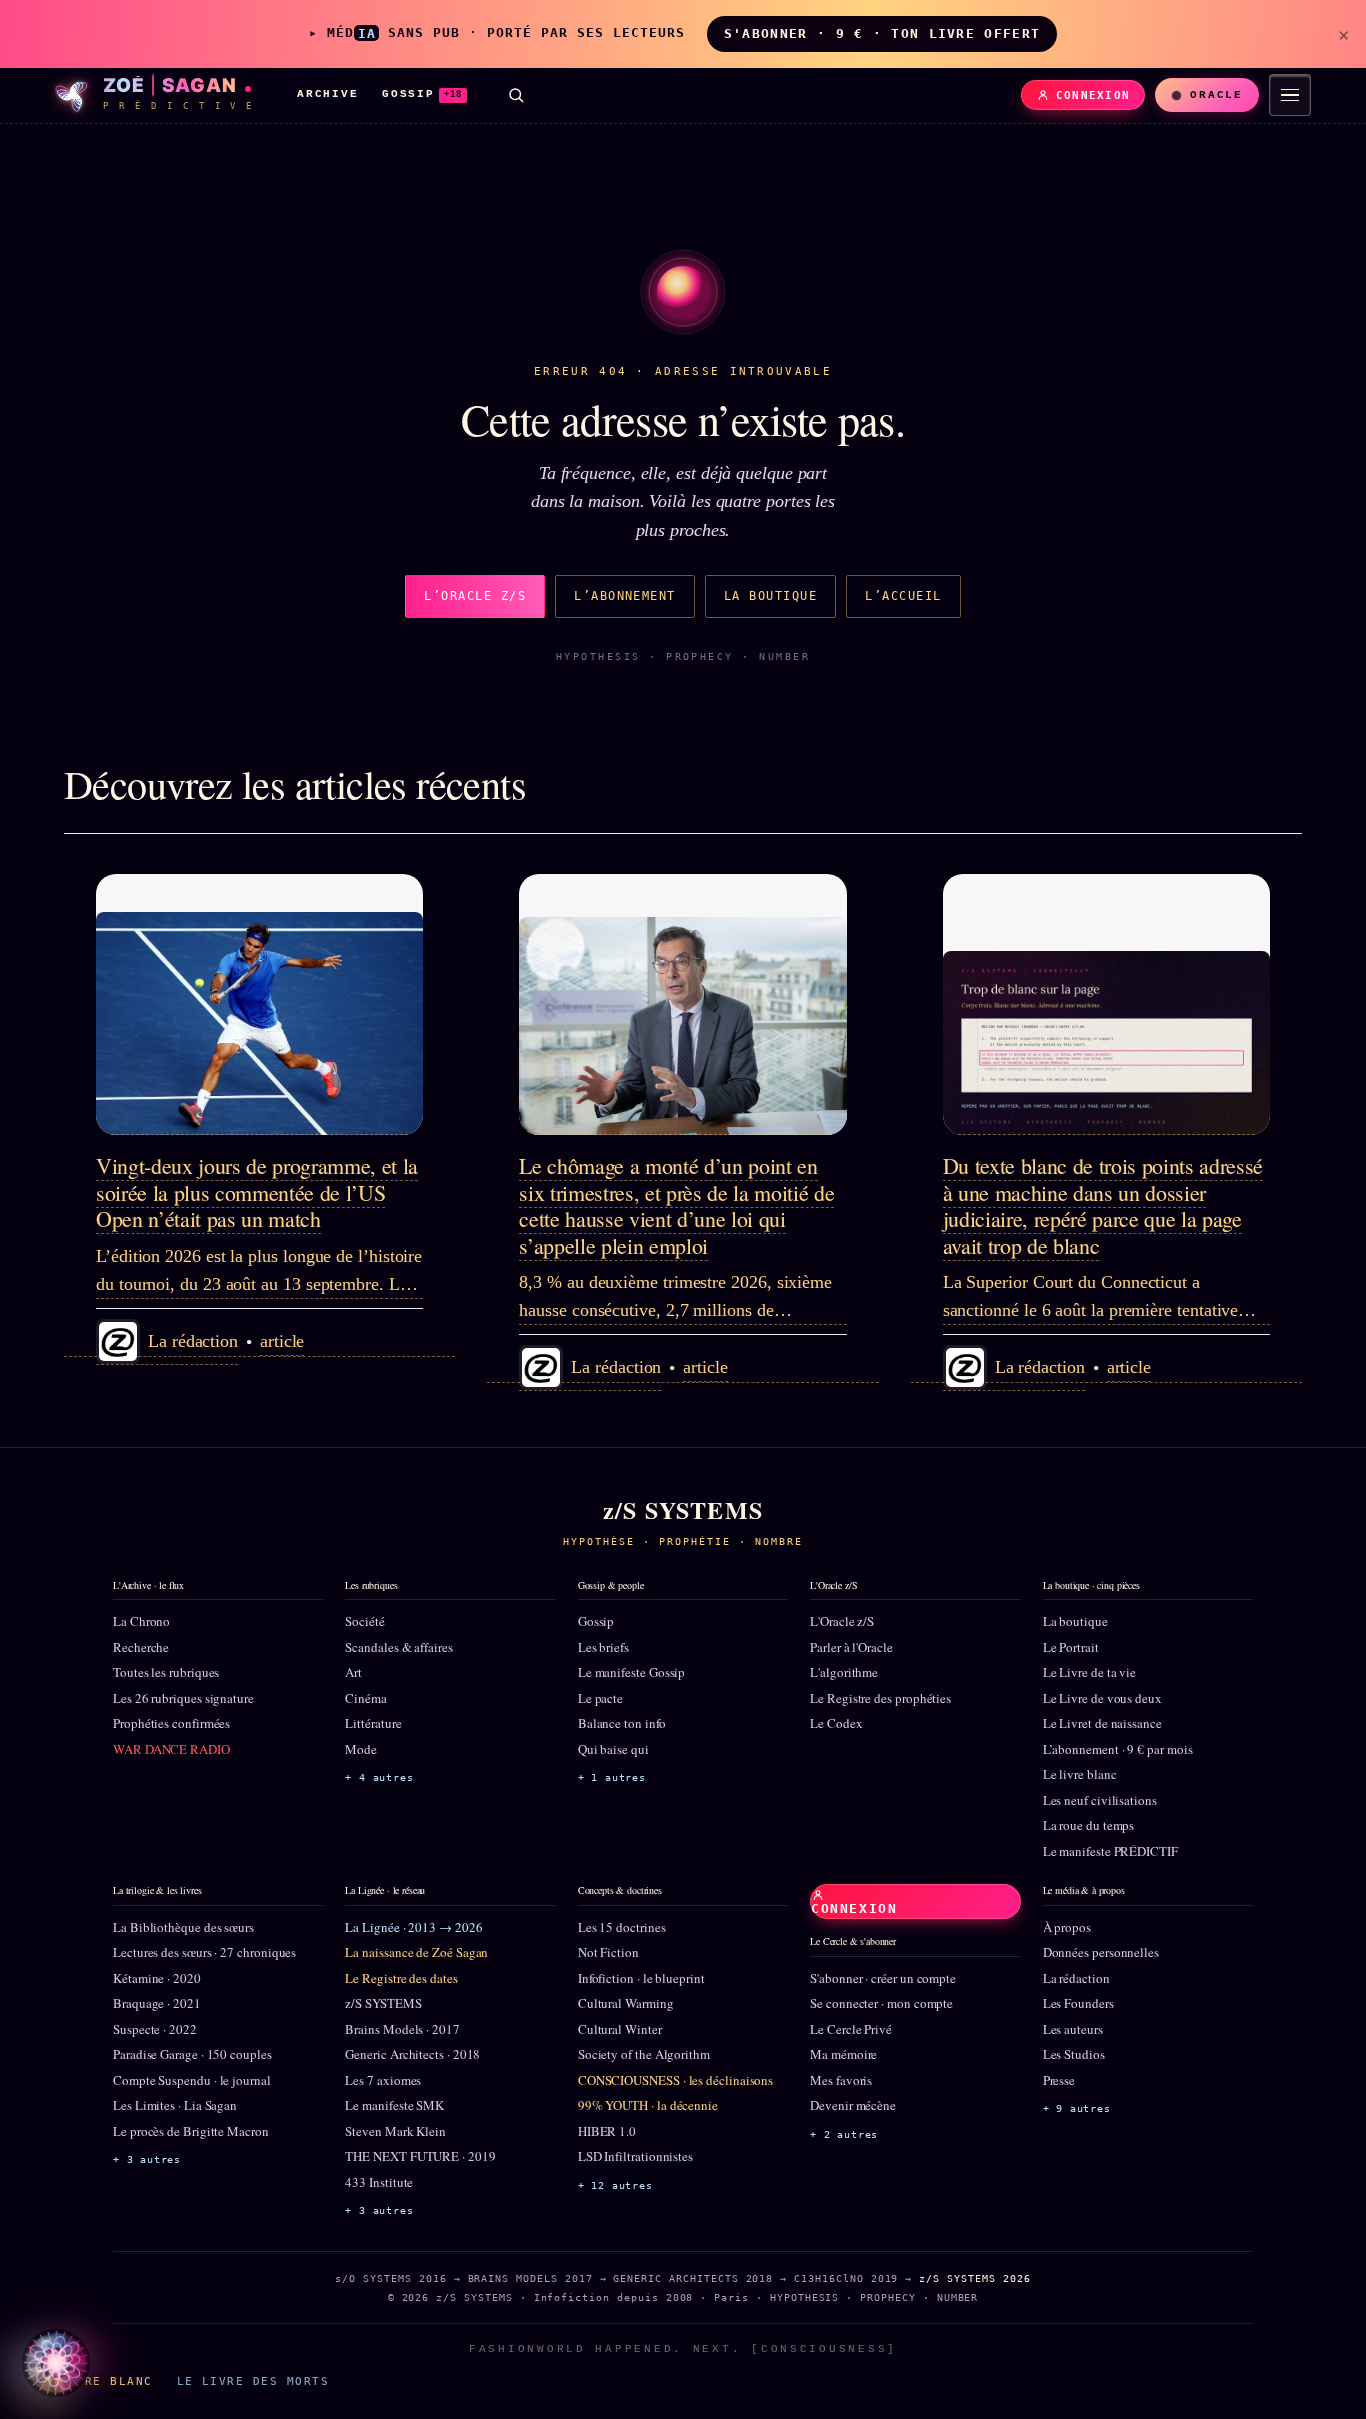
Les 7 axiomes (383, 2080)
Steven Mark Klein (395, 2131)
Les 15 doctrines (622, 1927)
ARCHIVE (327, 94)
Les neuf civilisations (1100, 1800)
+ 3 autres (147, 2159)
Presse (1059, 2080)
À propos (1067, 1927)
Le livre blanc (1080, 1774)
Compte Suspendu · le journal (192, 2080)
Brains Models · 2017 (402, 2029)
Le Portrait (1071, 1647)
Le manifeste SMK (394, 2105)
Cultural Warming (626, 2003)
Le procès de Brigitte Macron (191, 2131)
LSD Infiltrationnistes (635, 2156)
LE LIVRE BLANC (93, 2381)
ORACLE (1216, 95)
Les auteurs (1073, 2029)
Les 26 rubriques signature (183, 1698)
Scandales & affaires (398, 1647)
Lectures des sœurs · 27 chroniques (204, 1952)
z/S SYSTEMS (383, 2003)
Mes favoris (841, 2080)
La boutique (770, 596)
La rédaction (1076, 1978)
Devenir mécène (853, 2105)
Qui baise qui (613, 1749)
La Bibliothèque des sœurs (183, 1927)
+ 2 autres (844, 2134)
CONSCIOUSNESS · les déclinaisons (675, 2080)
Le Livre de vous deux (1102, 1698)
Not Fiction (608, 1952)
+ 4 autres (379, 1777)
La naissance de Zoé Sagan (416, 1952)
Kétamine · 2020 (157, 1978)
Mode (361, 1749)
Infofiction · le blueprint (641, 1978)
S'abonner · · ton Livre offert (882, 33)
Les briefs (603, 1647)
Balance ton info (622, 1723)
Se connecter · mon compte (881, 2003)
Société (364, 1621)
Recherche (141, 1647)
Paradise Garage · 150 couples (192, 2054)
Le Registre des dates (401, 1978)
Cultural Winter (620, 2029)
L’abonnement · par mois (1118, 1749)
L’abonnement (625, 596)
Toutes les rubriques (166, 1672)
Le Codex (836, 1723)
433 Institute (379, 2182)
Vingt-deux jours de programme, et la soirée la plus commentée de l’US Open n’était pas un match (257, 1192)
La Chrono (141, 1621)
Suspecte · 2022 (155, 2029)
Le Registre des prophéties (880, 1698)
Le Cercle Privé (851, 2029)
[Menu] (1290, 95)
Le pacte (600, 1698)
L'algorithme (844, 1672)
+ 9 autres (1077, 2108)
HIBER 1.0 (607, 2131)
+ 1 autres (612, 1777)
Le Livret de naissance (1102, 1723)
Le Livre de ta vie (1090, 1672)
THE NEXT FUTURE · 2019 (420, 2156)
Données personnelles (1101, 1952)
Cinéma (366, 1698)
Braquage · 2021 (157, 2003)
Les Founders (1078, 2003)
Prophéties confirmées (171, 1723)
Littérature (373, 1723)
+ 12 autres (615, 2185)
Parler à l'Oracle (851, 1647)
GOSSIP (422, 94)
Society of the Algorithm (644, 2054)
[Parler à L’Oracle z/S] (56, 2363)
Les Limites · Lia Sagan (175, 2105)
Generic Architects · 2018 (412, 2054)
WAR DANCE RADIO (171, 1749)
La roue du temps (1089, 1825)
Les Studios (1074, 2054)
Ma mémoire (843, 2054)
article (282, 1341)
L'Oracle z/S (842, 1621)
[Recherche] (516, 95)
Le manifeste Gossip (631, 1672)
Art (353, 1672)
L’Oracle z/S (475, 596)
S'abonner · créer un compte (883, 1978)
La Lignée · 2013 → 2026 (413, 1927)
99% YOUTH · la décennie (648, 2105)
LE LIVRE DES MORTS (253, 2381)
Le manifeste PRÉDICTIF (1110, 1851)
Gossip (596, 1621)
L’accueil (903, 596)
